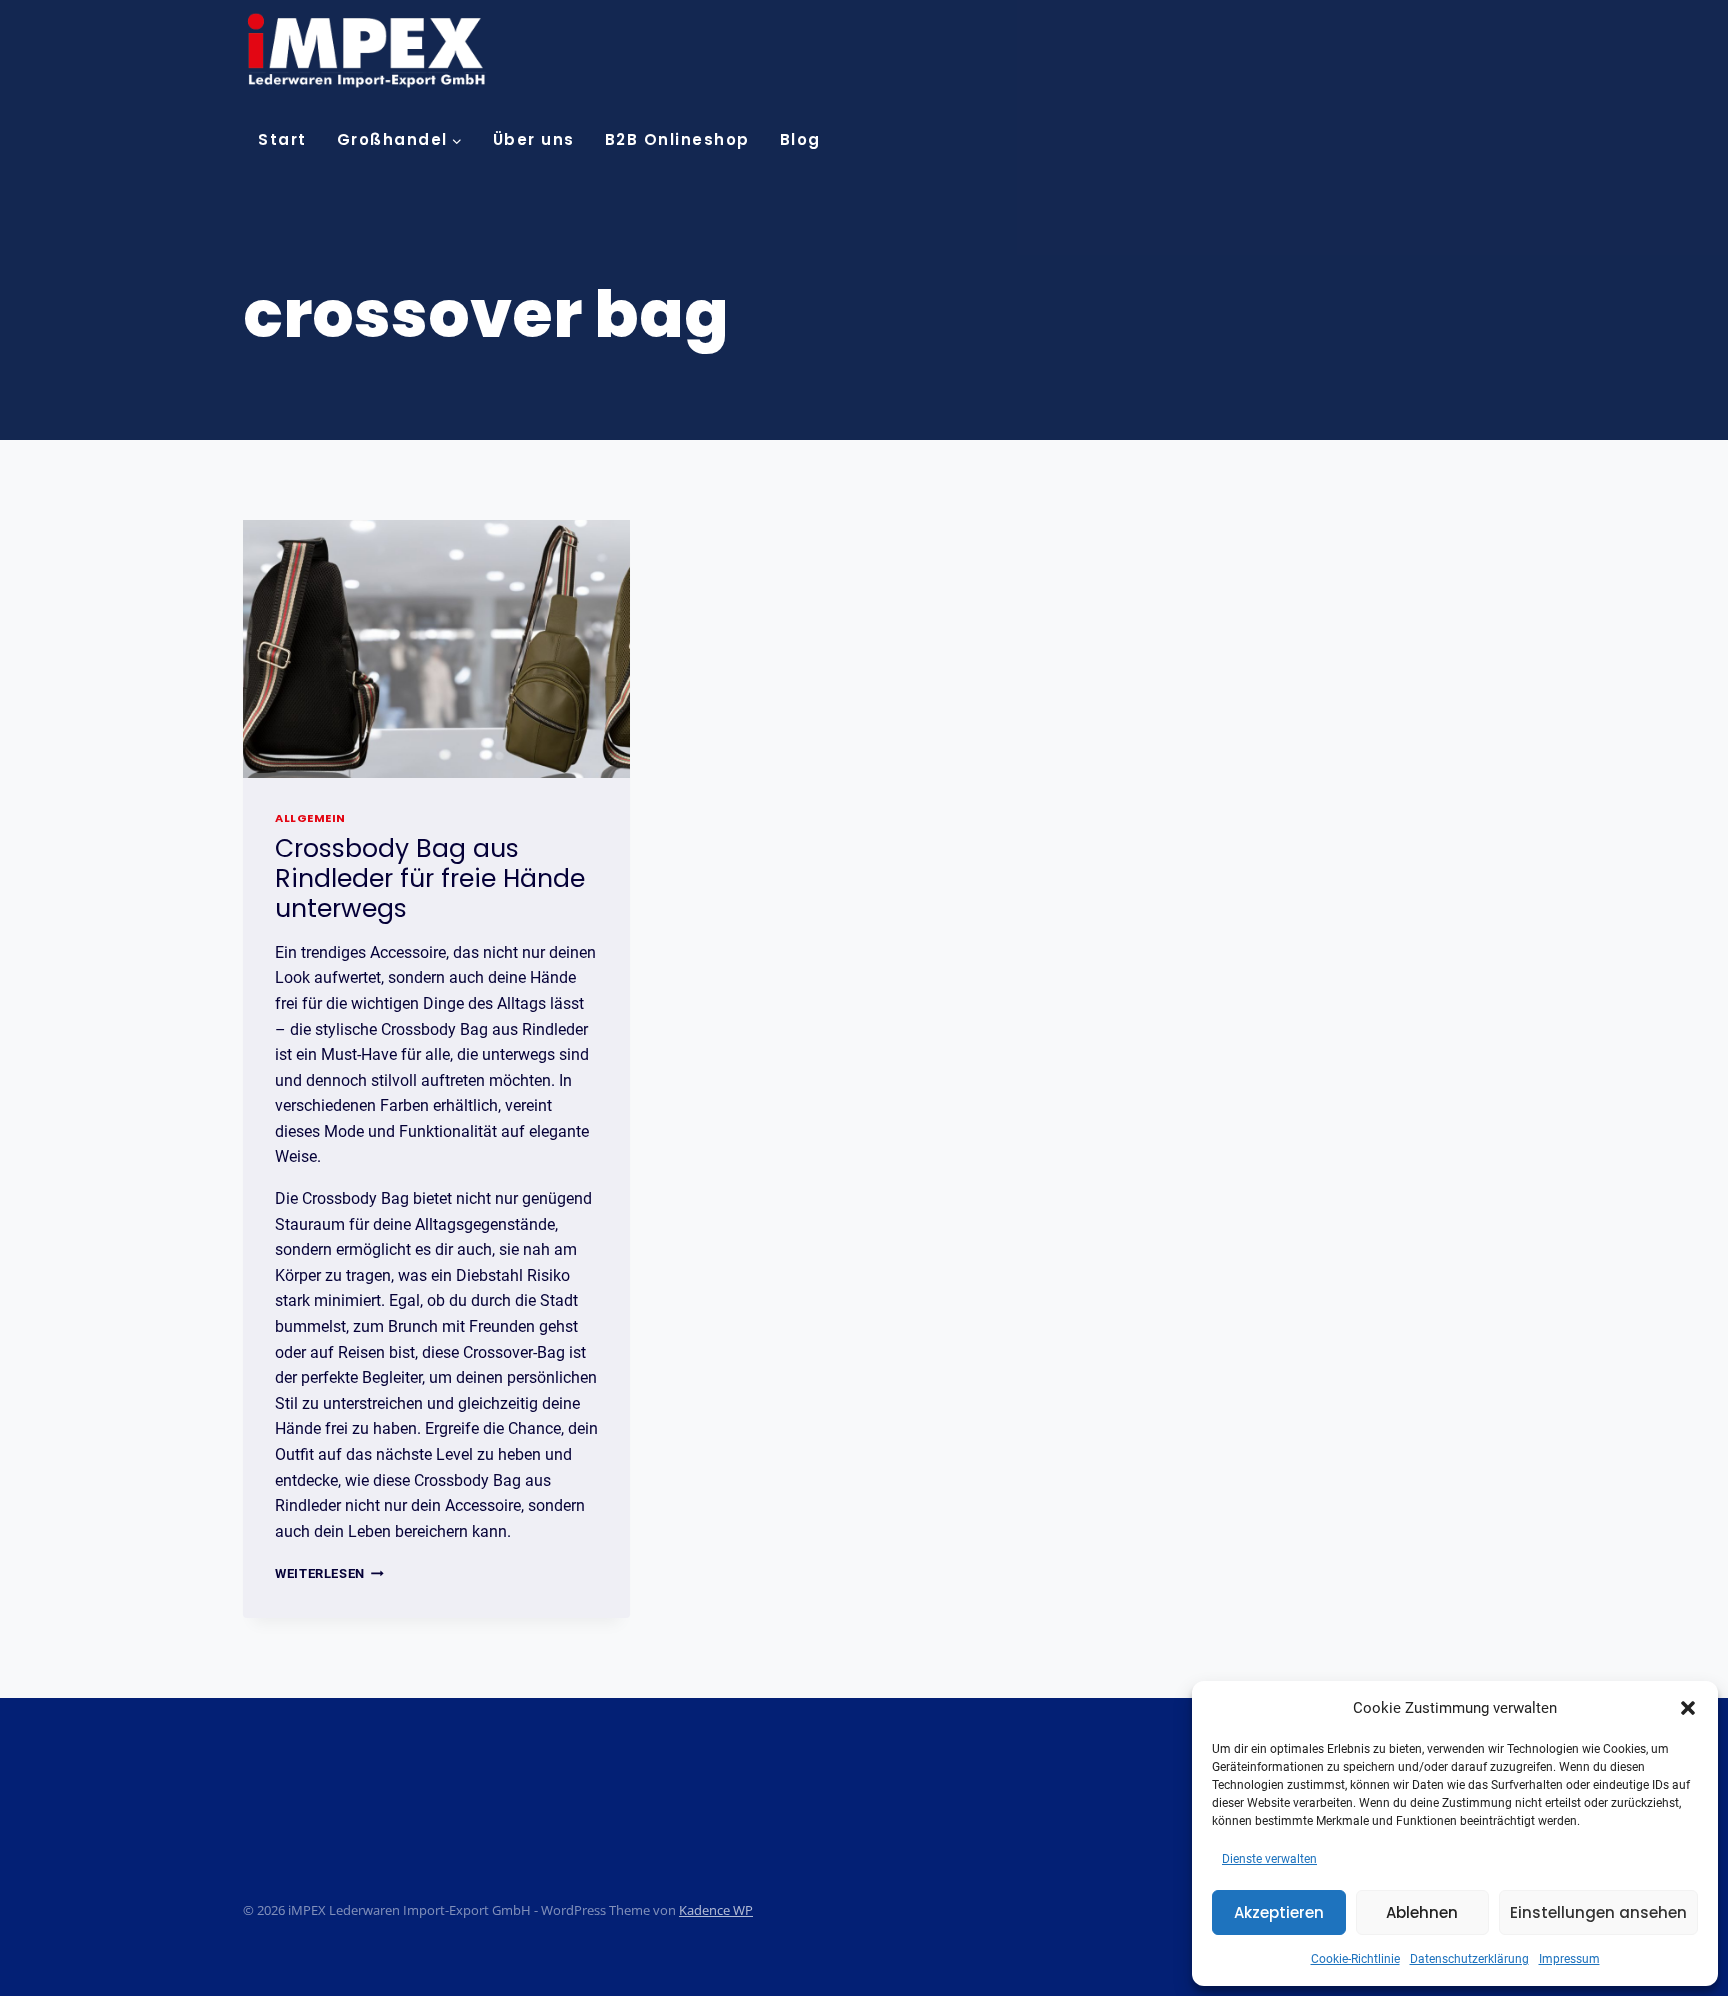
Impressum (1569, 1959)
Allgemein (310, 818)
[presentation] (436, 649)
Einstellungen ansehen (1598, 1912)
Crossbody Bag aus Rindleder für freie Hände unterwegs (430, 878)
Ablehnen (1422, 1912)
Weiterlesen (329, 1573)
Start (282, 139)
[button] (1688, 1708)
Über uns (534, 139)
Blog (800, 139)
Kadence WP (716, 1910)
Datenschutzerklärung (1469, 1959)
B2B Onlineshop (677, 139)
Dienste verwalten (1269, 1859)
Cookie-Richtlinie (1355, 1959)
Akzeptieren (1279, 1912)
